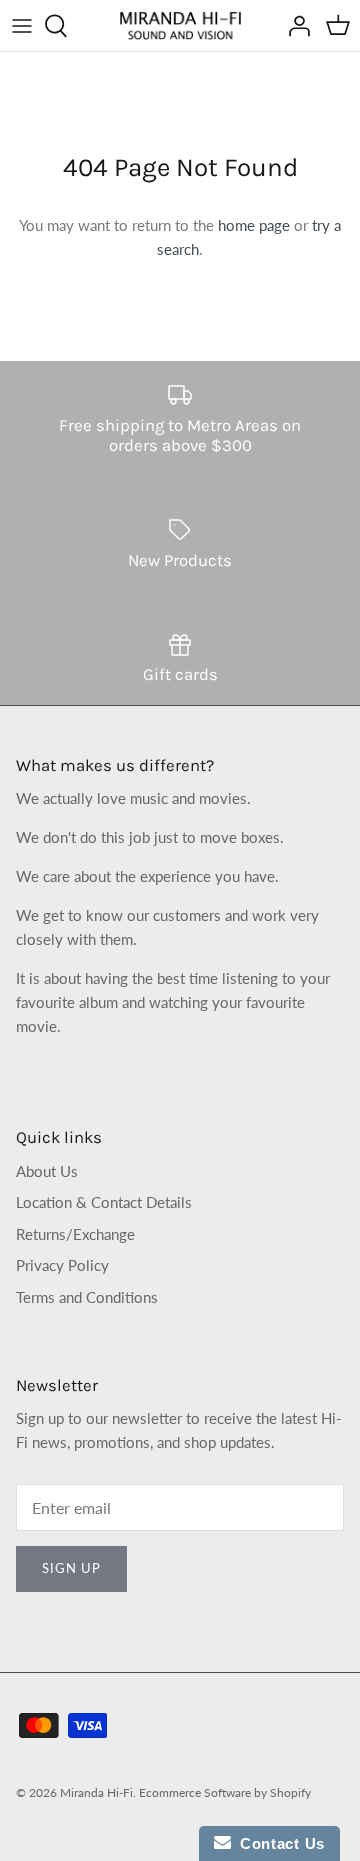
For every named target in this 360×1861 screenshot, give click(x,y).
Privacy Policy (62, 1265)
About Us (47, 1171)
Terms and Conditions (87, 1297)
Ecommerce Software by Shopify (225, 1792)
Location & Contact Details (104, 1202)
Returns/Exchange (75, 1234)
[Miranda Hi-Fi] (180, 25)
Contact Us (278, 1843)
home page (254, 225)
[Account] (294, 26)
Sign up (71, 1568)
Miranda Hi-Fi (96, 1792)
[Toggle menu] (22, 26)
